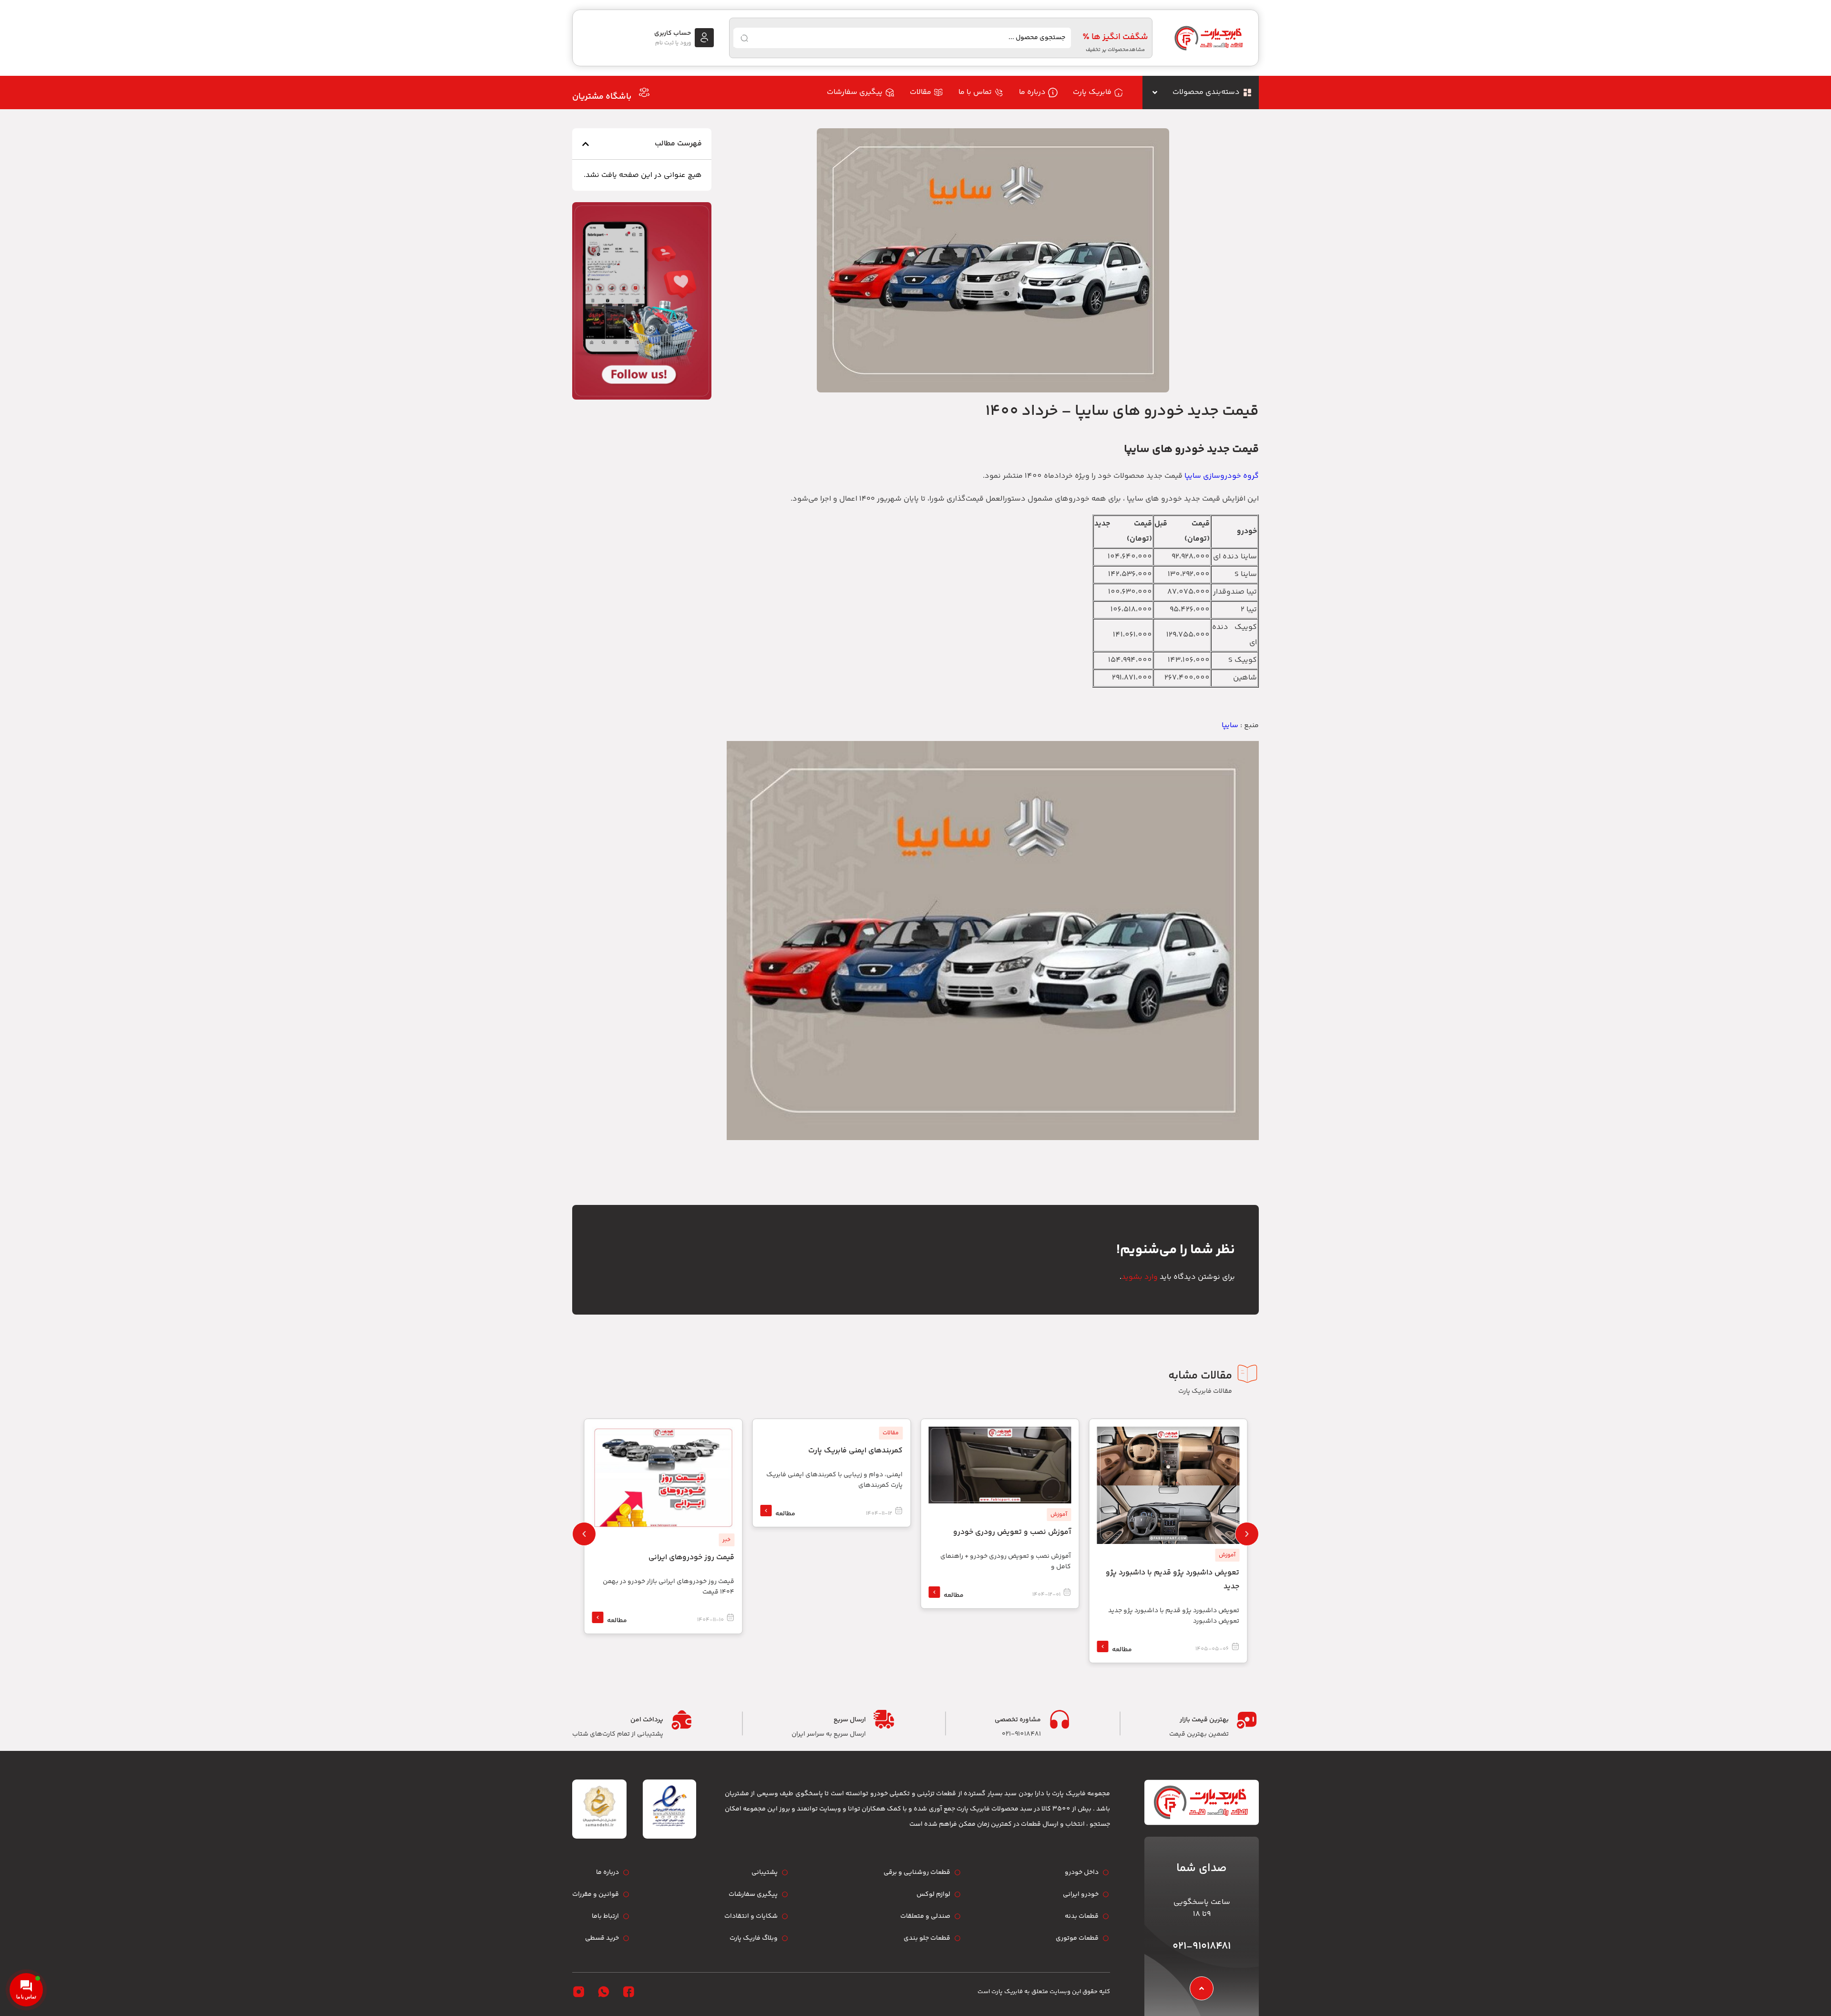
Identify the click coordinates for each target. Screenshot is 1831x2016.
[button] (586, 144)
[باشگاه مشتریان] (644, 93)
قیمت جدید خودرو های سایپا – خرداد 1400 (1122, 411)
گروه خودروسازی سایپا (1222, 476)
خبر (726, 1540)
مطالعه (1122, 1650)
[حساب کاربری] (704, 38)
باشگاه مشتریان (602, 97)
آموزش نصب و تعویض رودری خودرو (1012, 1532)
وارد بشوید (1140, 1277)
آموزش (1227, 1555)
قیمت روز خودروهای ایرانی (691, 1558)
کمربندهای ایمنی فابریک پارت (855, 1451)
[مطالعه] (1102, 1646)
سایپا (1230, 725)
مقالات (891, 1433)
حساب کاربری (673, 33)
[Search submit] (744, 38)
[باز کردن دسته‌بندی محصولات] (1155, 93)
